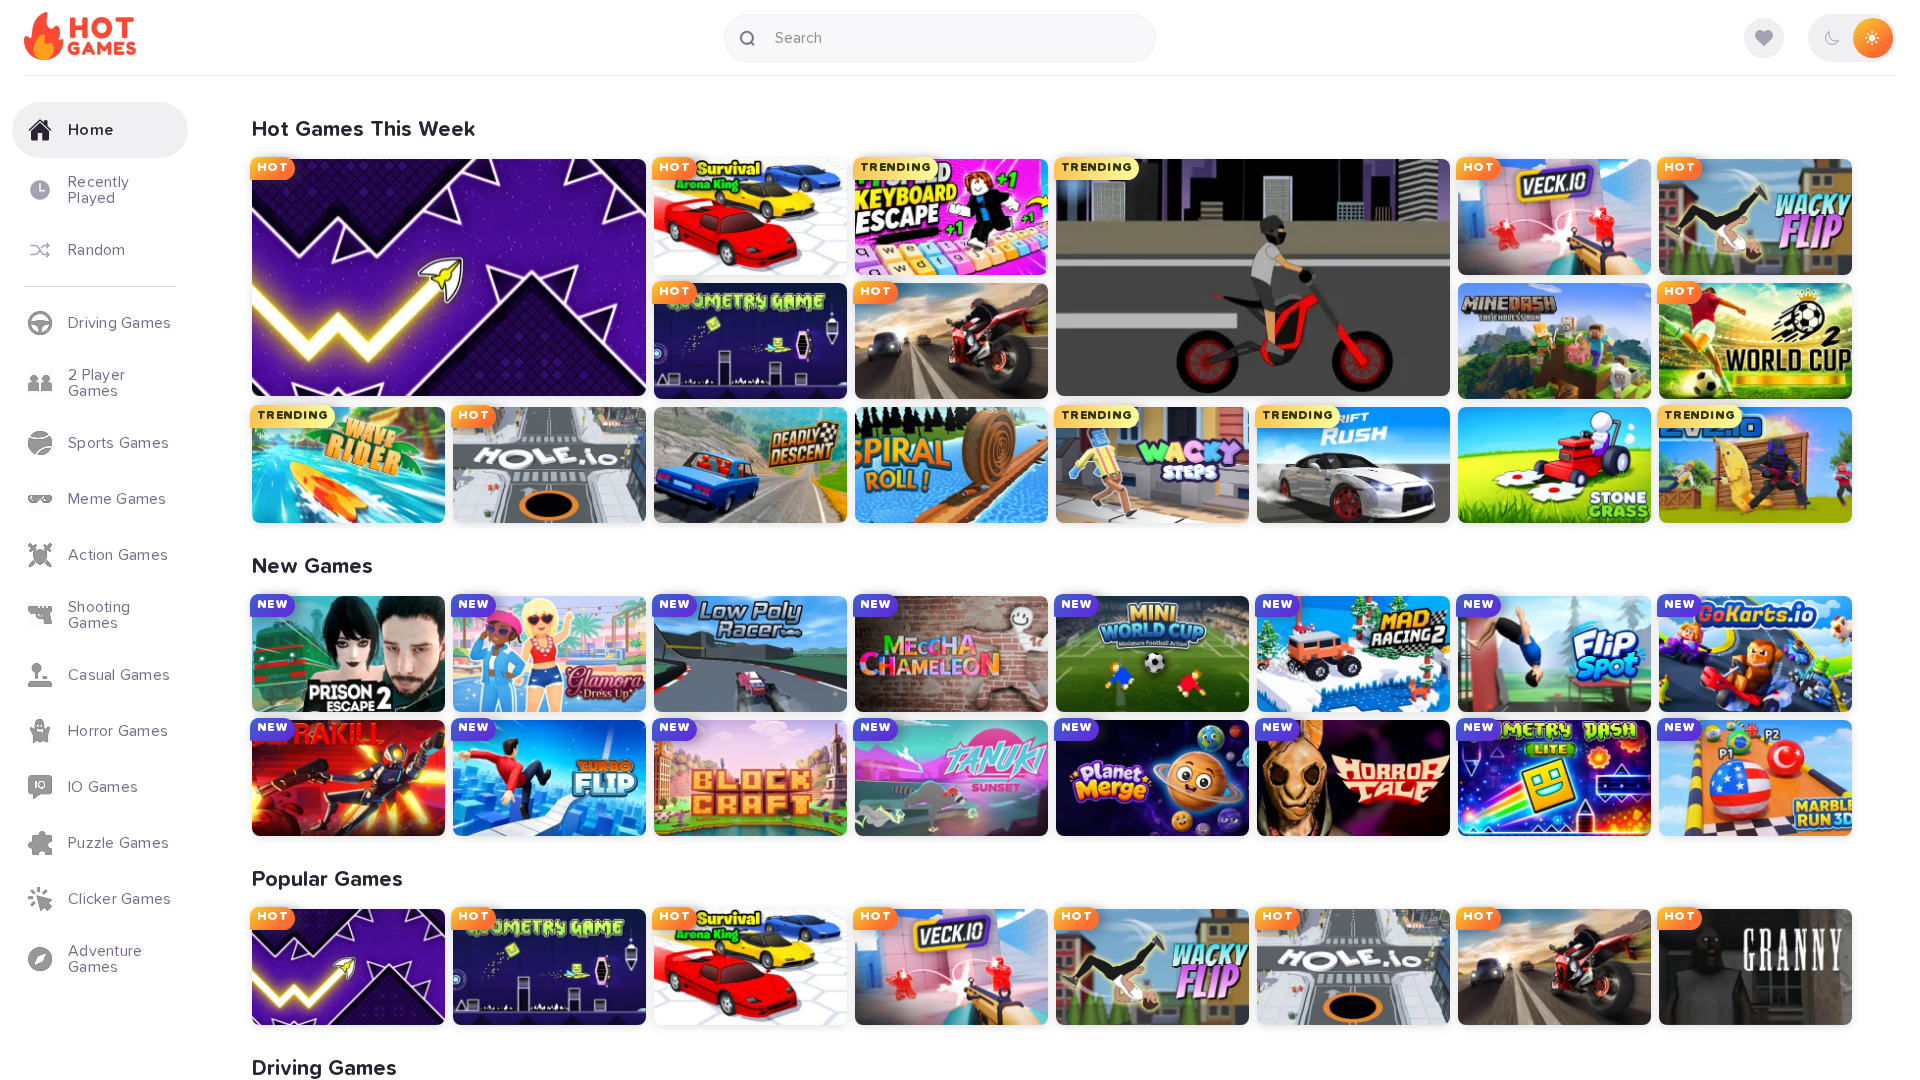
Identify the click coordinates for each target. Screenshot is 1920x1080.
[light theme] (1872, 38)
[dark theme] (1832, 38)
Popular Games (327, 880)
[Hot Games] (80, 38)
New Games (312, 567)
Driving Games (324, 1069)
